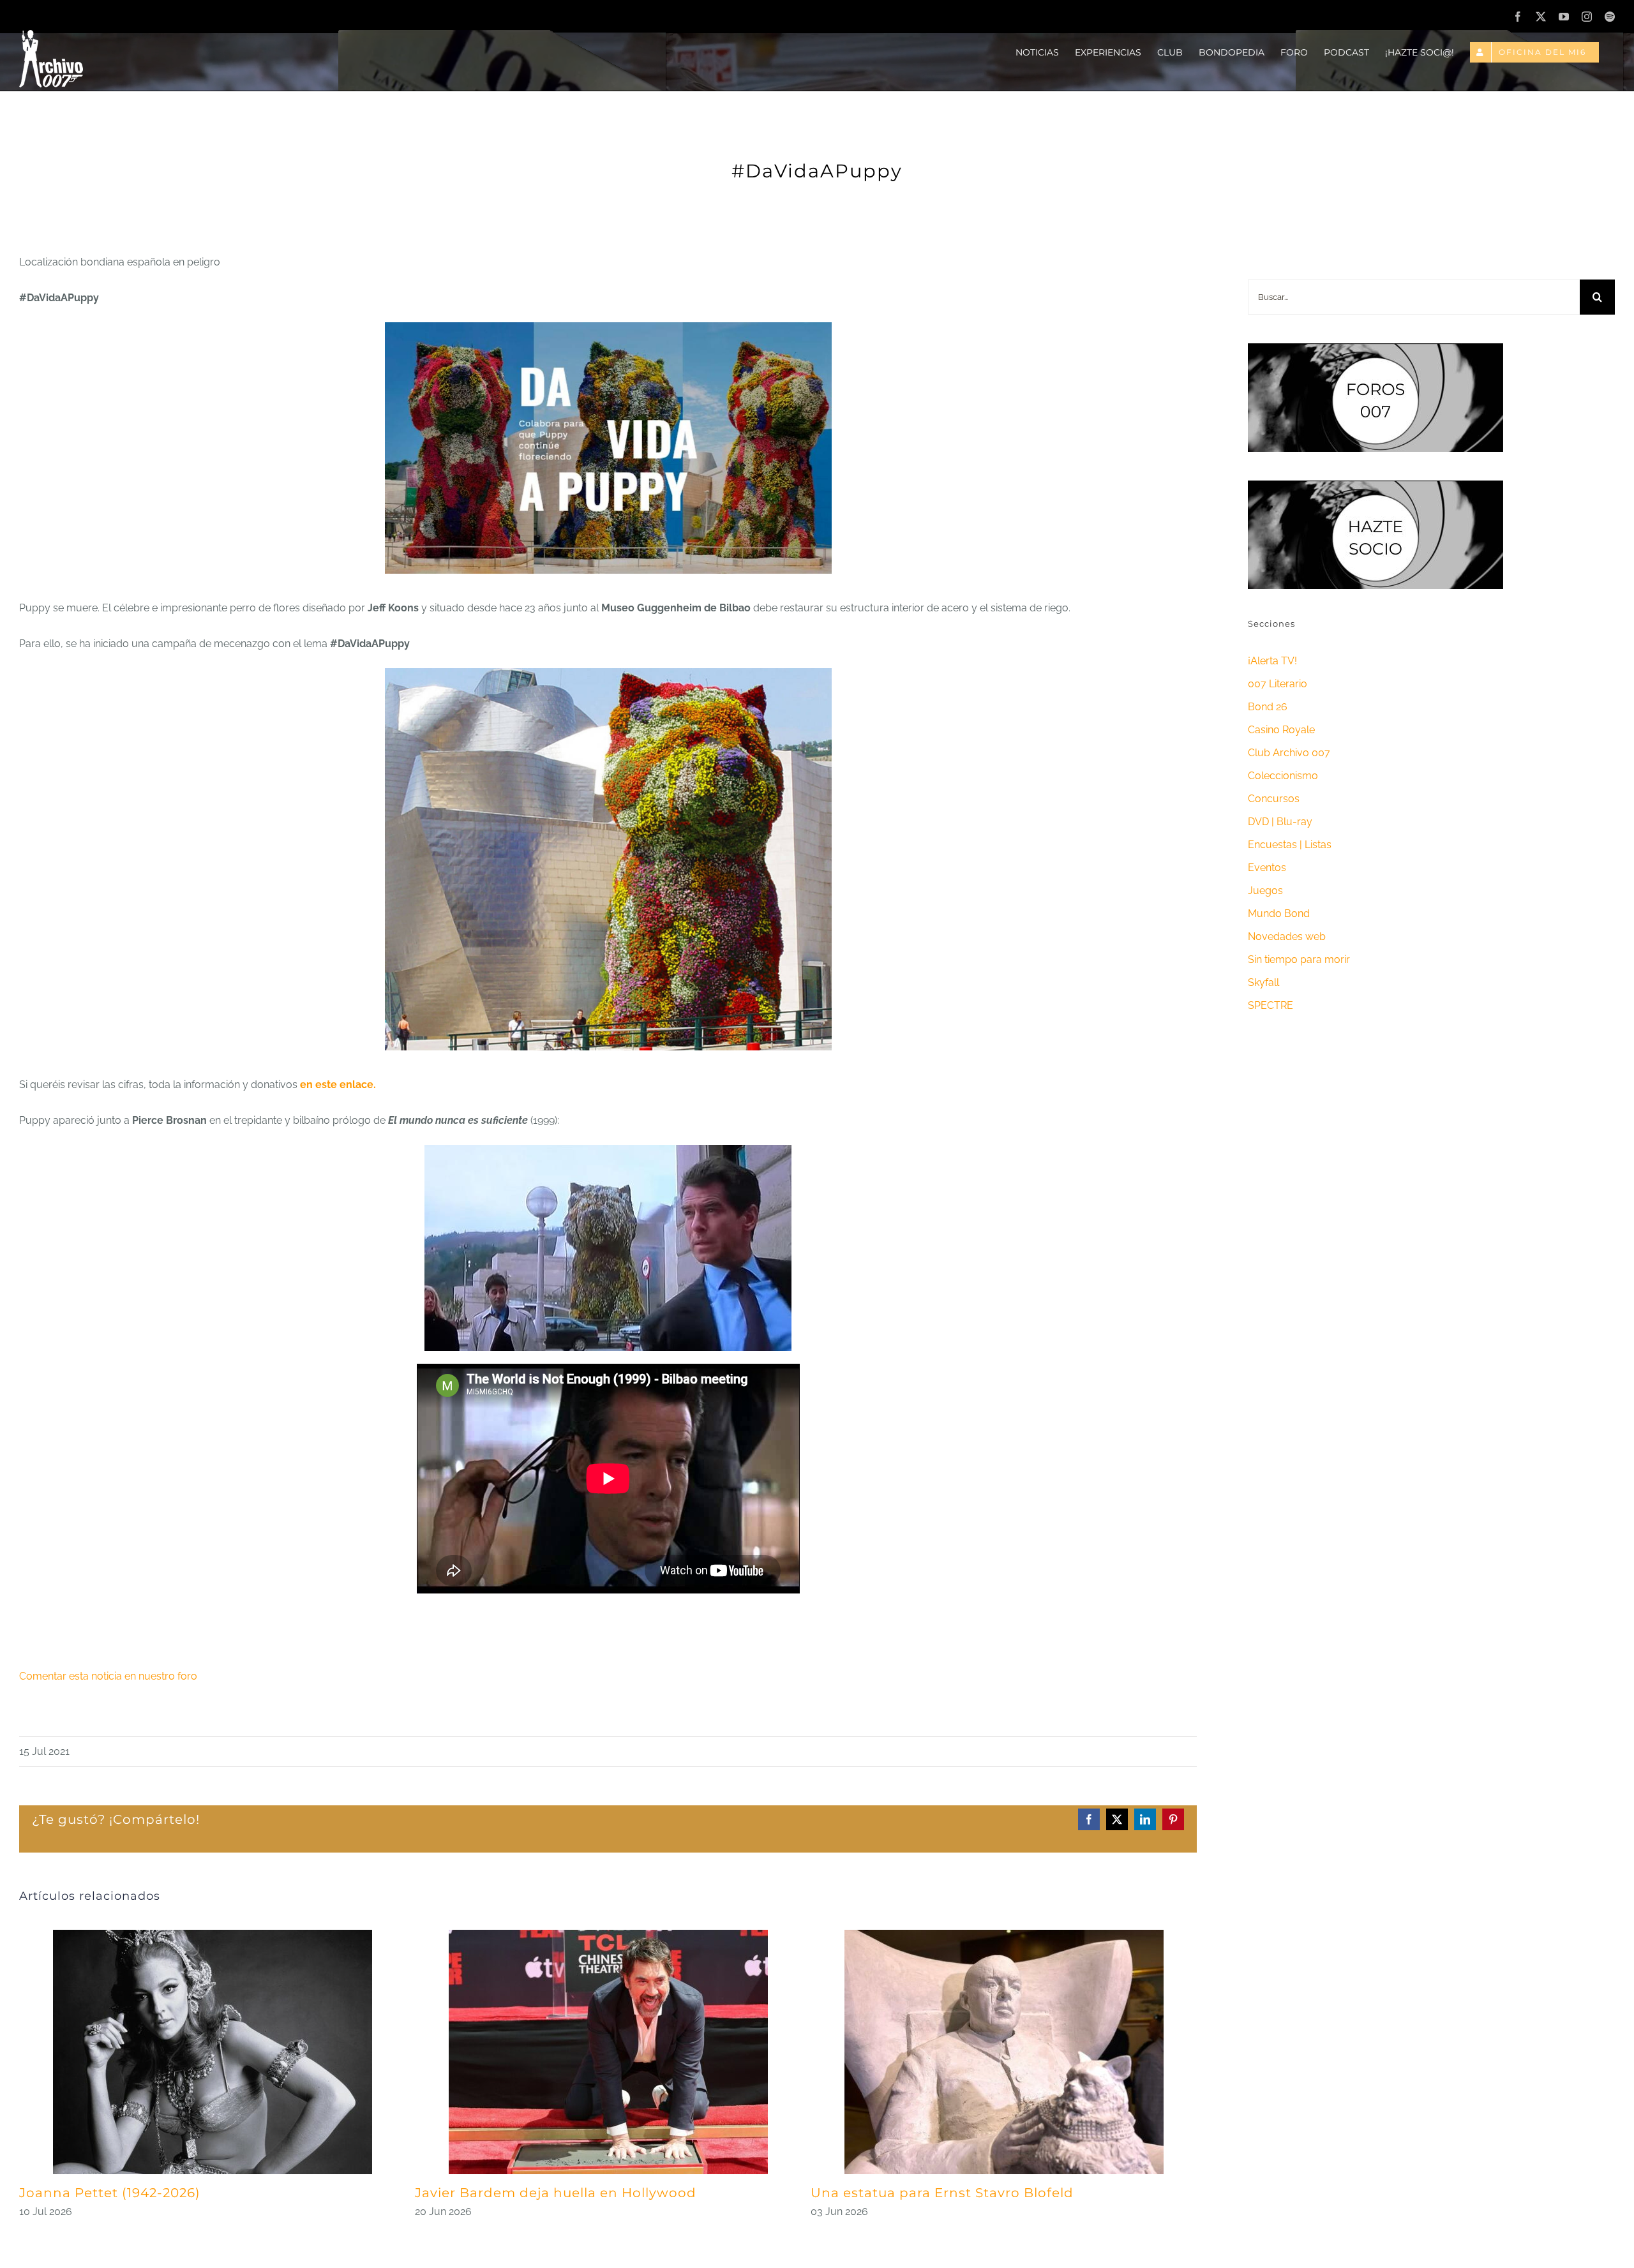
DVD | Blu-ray (1280, 822)
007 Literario (1278, 684)
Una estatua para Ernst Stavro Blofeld (942, 2193)
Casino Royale (1281, 730)
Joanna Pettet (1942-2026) (110, 2193)
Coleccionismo (1283, 776)
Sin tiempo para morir (1299, 959)
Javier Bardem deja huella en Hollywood (556, 2193)
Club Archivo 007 (1289, 753)
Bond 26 (1268, 707)
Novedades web (1287, 936)
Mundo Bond (1279, 914)
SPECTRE (1270, 1005)
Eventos (1267, 868)
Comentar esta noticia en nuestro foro (108, 1676)
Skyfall (1263, 982)
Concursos (1274, 799)
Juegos (1265, 891)
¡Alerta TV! (1272, 661)
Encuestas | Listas (1290, 845)
